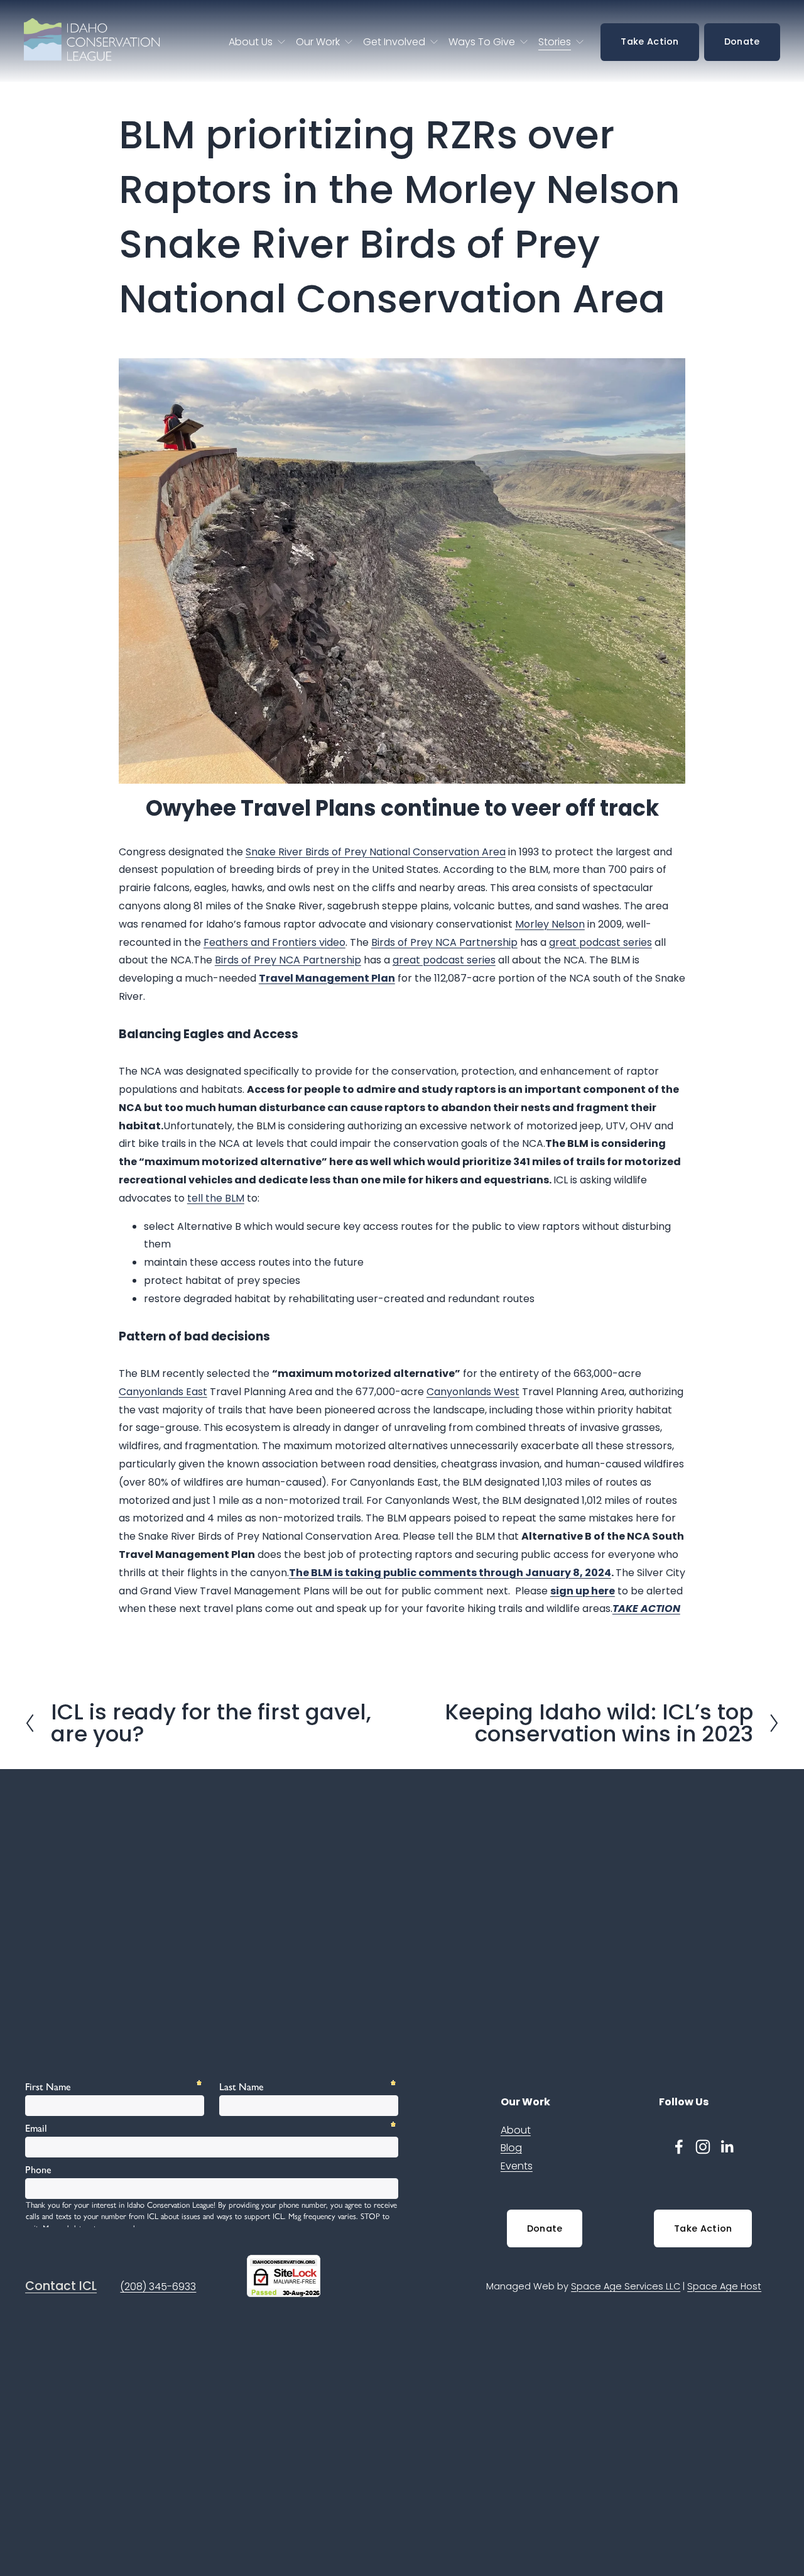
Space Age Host (724, 2286)
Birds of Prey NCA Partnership (288, 960)
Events (517, 2166)
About (516, 2130)
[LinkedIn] (727, 2147)
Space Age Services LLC (626, 2286)
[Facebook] (679, 2147)
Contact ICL (61, 2286)
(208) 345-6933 (158, 2287)
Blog (511, 2148)
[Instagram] (703, 2147)
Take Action (649, 41)
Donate (742, 41)
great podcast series (444, 960)
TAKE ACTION (646, 1609)
